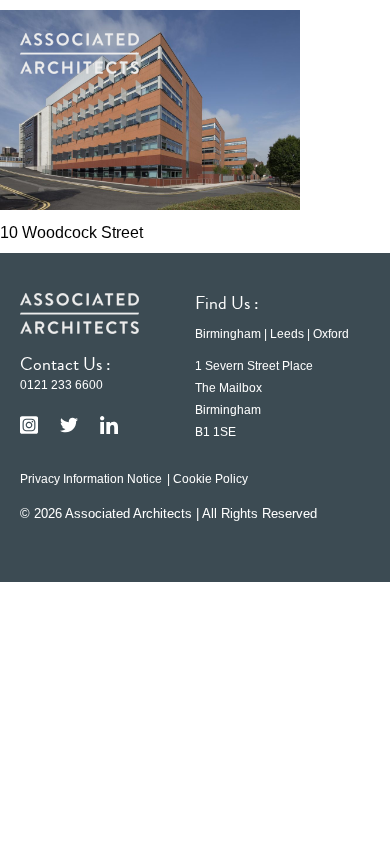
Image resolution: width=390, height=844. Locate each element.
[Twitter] (69, 425)
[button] (340, 53)
